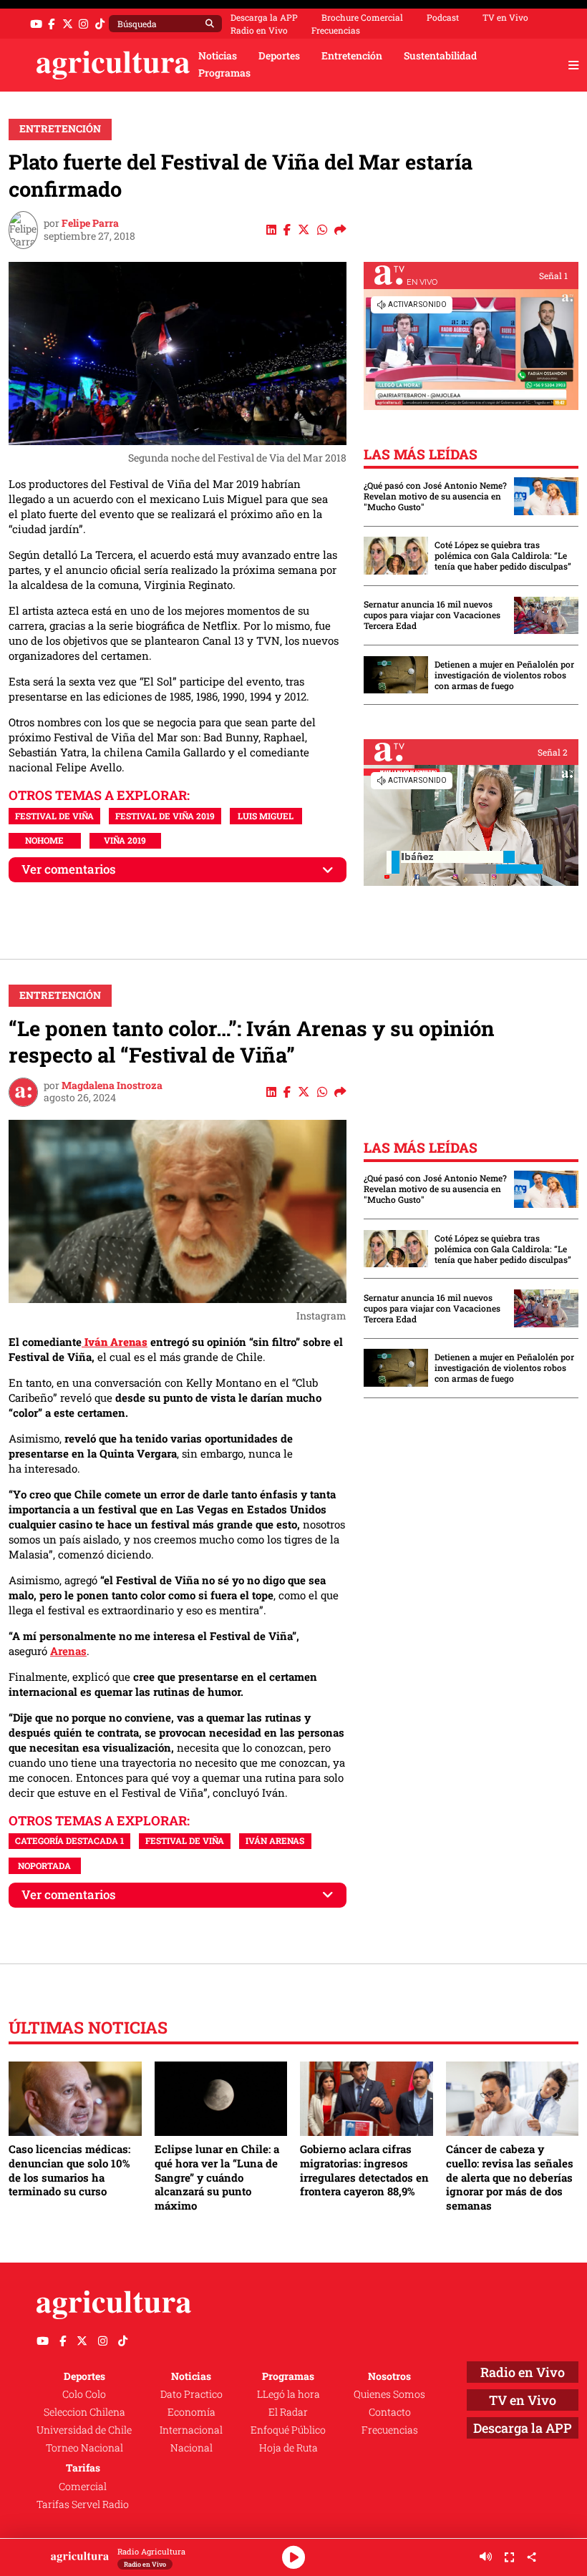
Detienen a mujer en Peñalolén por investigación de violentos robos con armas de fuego (504, 675)
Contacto (390, 2412)
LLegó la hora (288, 2394)
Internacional (191, 2430)
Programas (224, 73)
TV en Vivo (505, 17)
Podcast (443, 17)
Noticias (218, 56)
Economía (191, 2412)
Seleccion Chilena (84, 2412)
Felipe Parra (90, 223)
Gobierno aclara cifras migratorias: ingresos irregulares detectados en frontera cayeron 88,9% (364, 2170)
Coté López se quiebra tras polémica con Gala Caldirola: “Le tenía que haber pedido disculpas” (503, 556)
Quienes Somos (389, 2394)
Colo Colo (84, 2394)
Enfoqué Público (288, 2430)
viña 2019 (125, 840)
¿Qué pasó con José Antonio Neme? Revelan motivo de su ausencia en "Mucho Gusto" (435, 496)
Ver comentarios (69, 869)
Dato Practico (191, 2394)
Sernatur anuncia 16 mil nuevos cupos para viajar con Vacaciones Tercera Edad (432, 615)
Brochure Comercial (362, 17)
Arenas (68, 1651)
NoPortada (44, 1865)
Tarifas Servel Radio (83, 2504)
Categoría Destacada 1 (69, 1840)
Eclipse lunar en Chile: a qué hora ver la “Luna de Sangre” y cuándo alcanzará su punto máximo (217, 2177)
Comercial (83, 2487)
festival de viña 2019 (165, 816)
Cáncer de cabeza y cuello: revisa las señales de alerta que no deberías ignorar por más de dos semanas (510, 2177)
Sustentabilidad (440, 56)
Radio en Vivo (259, 30)
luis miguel (266, 816)
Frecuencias (336, 30)
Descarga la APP (264, 17)
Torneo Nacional (84, 2448)
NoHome (44, 840)
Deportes (279, 56)
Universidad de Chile (84, 2430)
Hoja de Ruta (288, 2448)
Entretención (352, 56)
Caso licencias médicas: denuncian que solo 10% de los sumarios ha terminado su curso (69, 2170)
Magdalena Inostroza (112, 1085)
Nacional (191, 2448)
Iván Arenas (275, 1840)
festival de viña (54, 816)
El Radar (288, 2412)
